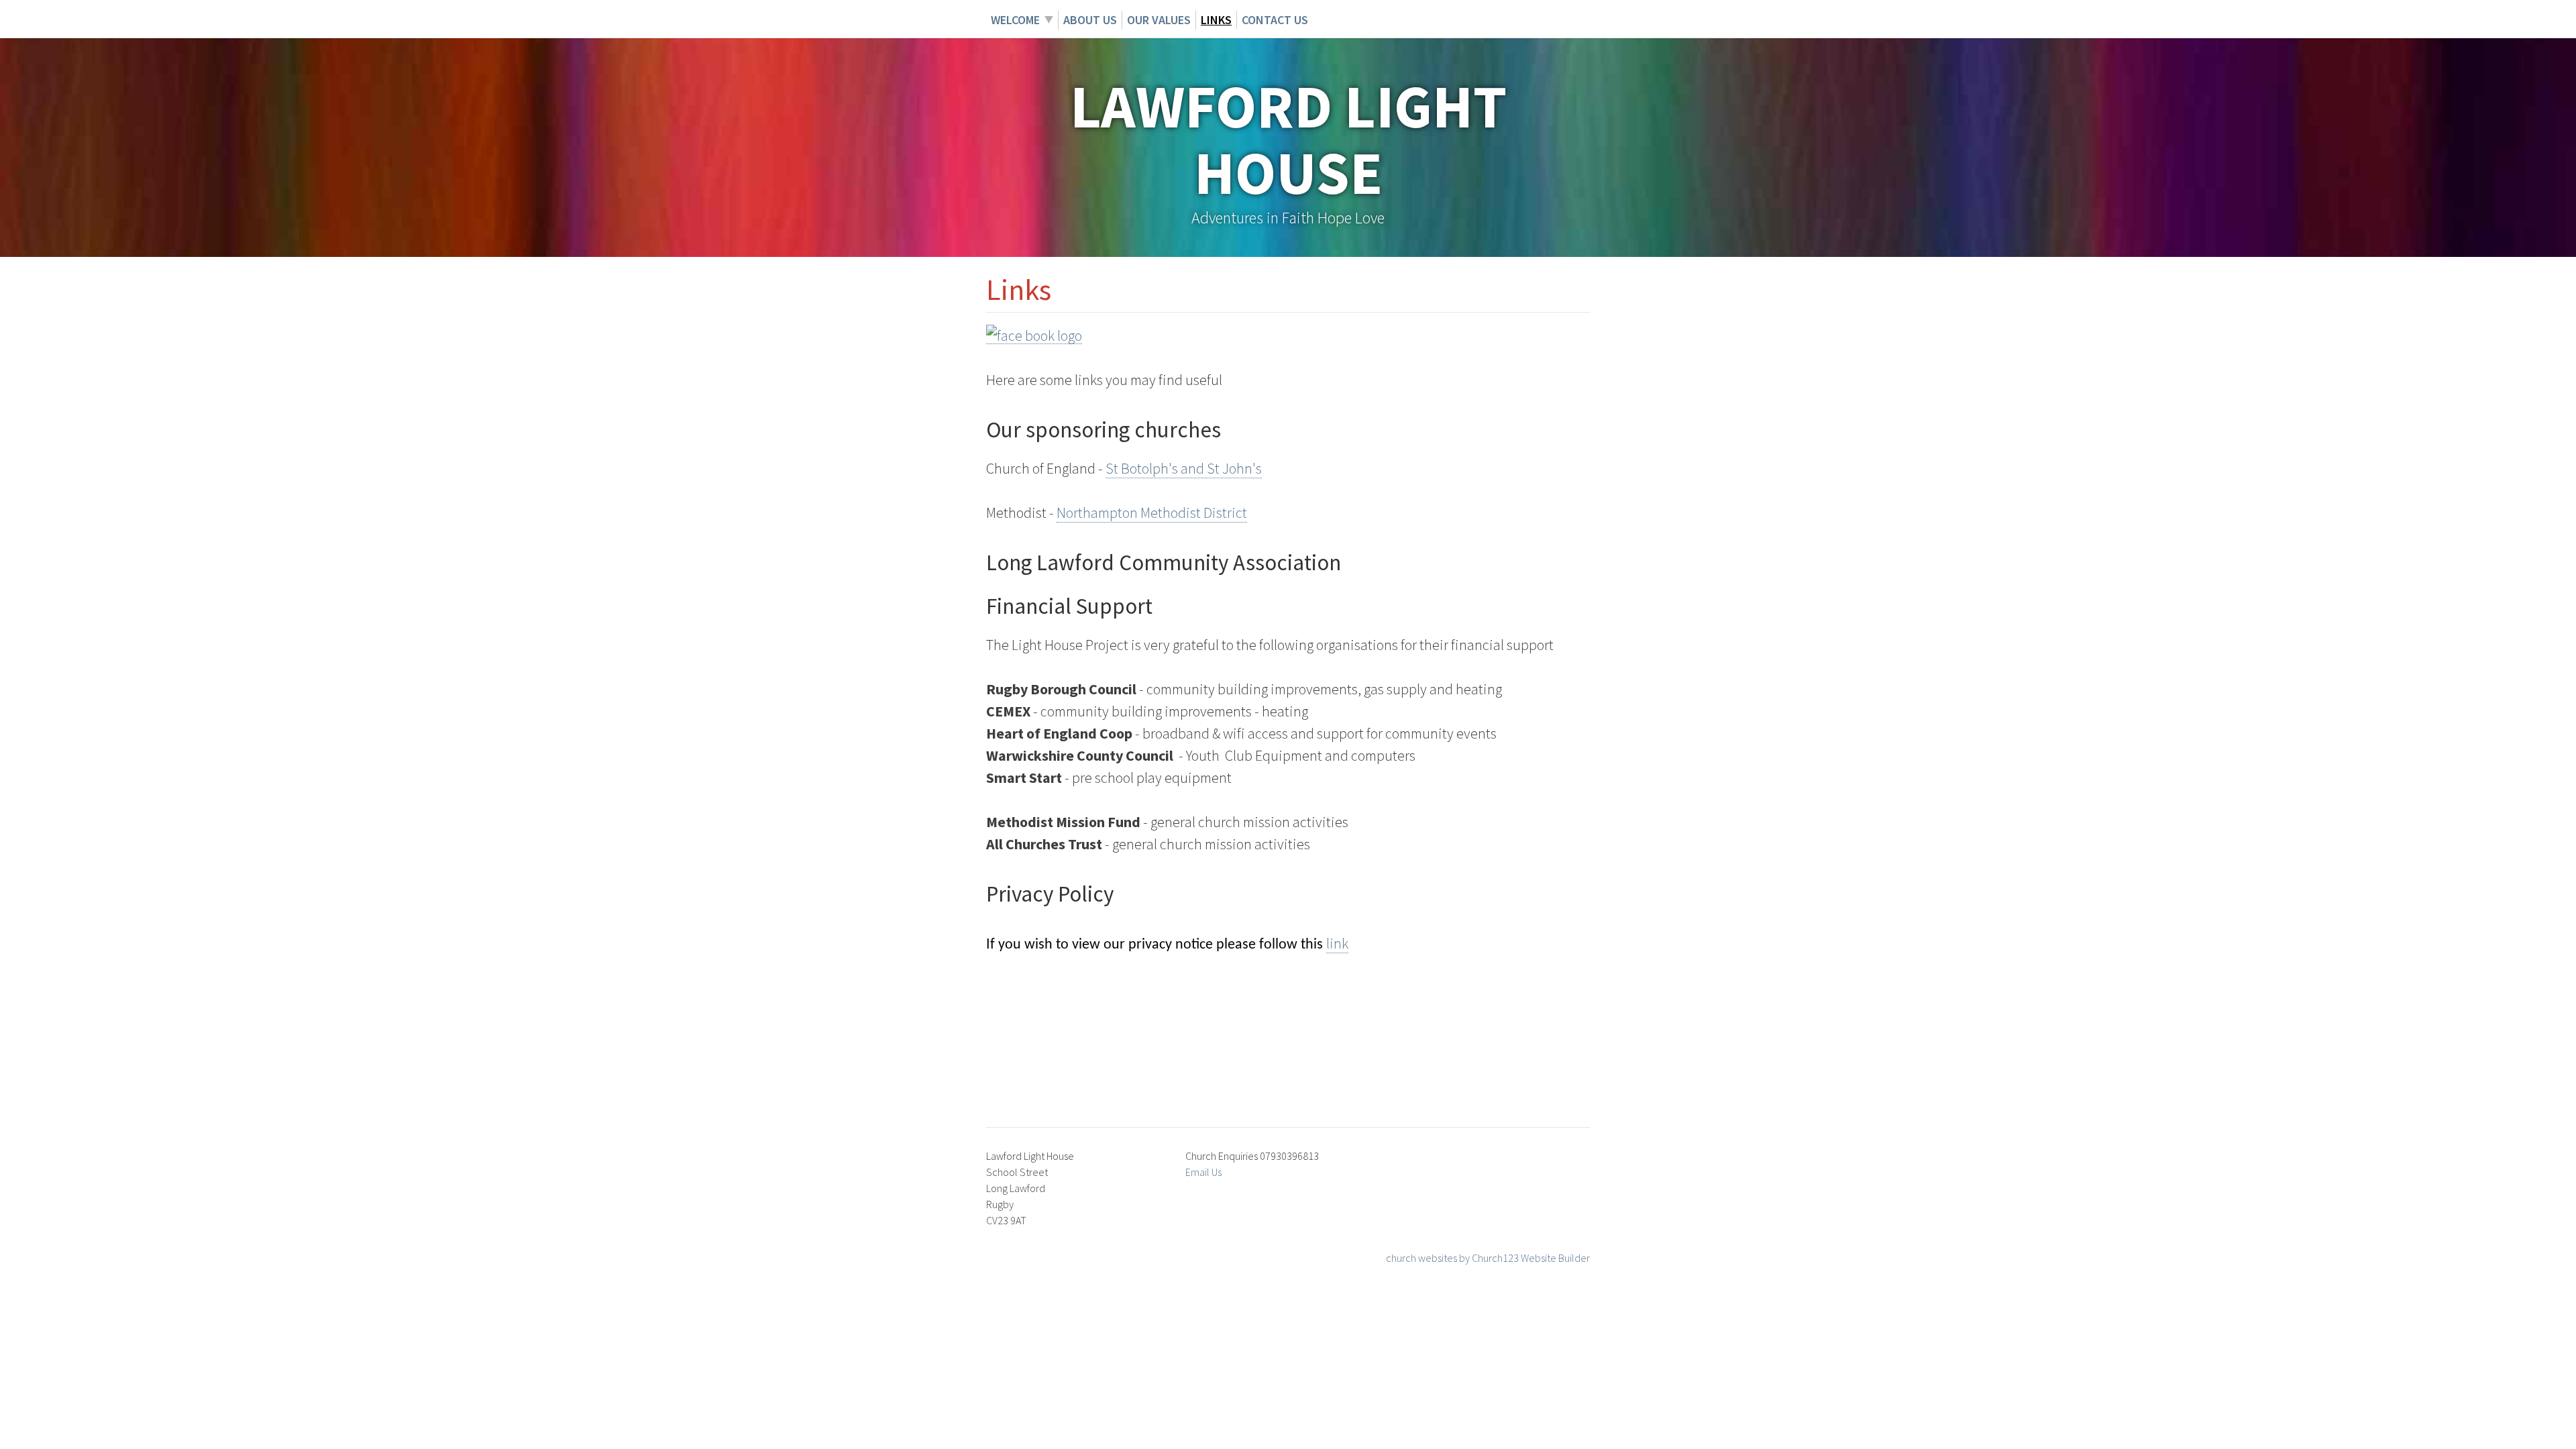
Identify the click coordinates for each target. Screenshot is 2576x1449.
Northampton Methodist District (1152, 513)
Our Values (1159, 20)
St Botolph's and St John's (1184, 468)
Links (1216, 20)
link (1337, 943)
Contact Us (1275, 20)
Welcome (1015, 20)
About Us (1090, 20)
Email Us (1203, 1172)
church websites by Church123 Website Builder (1488, 1258)
